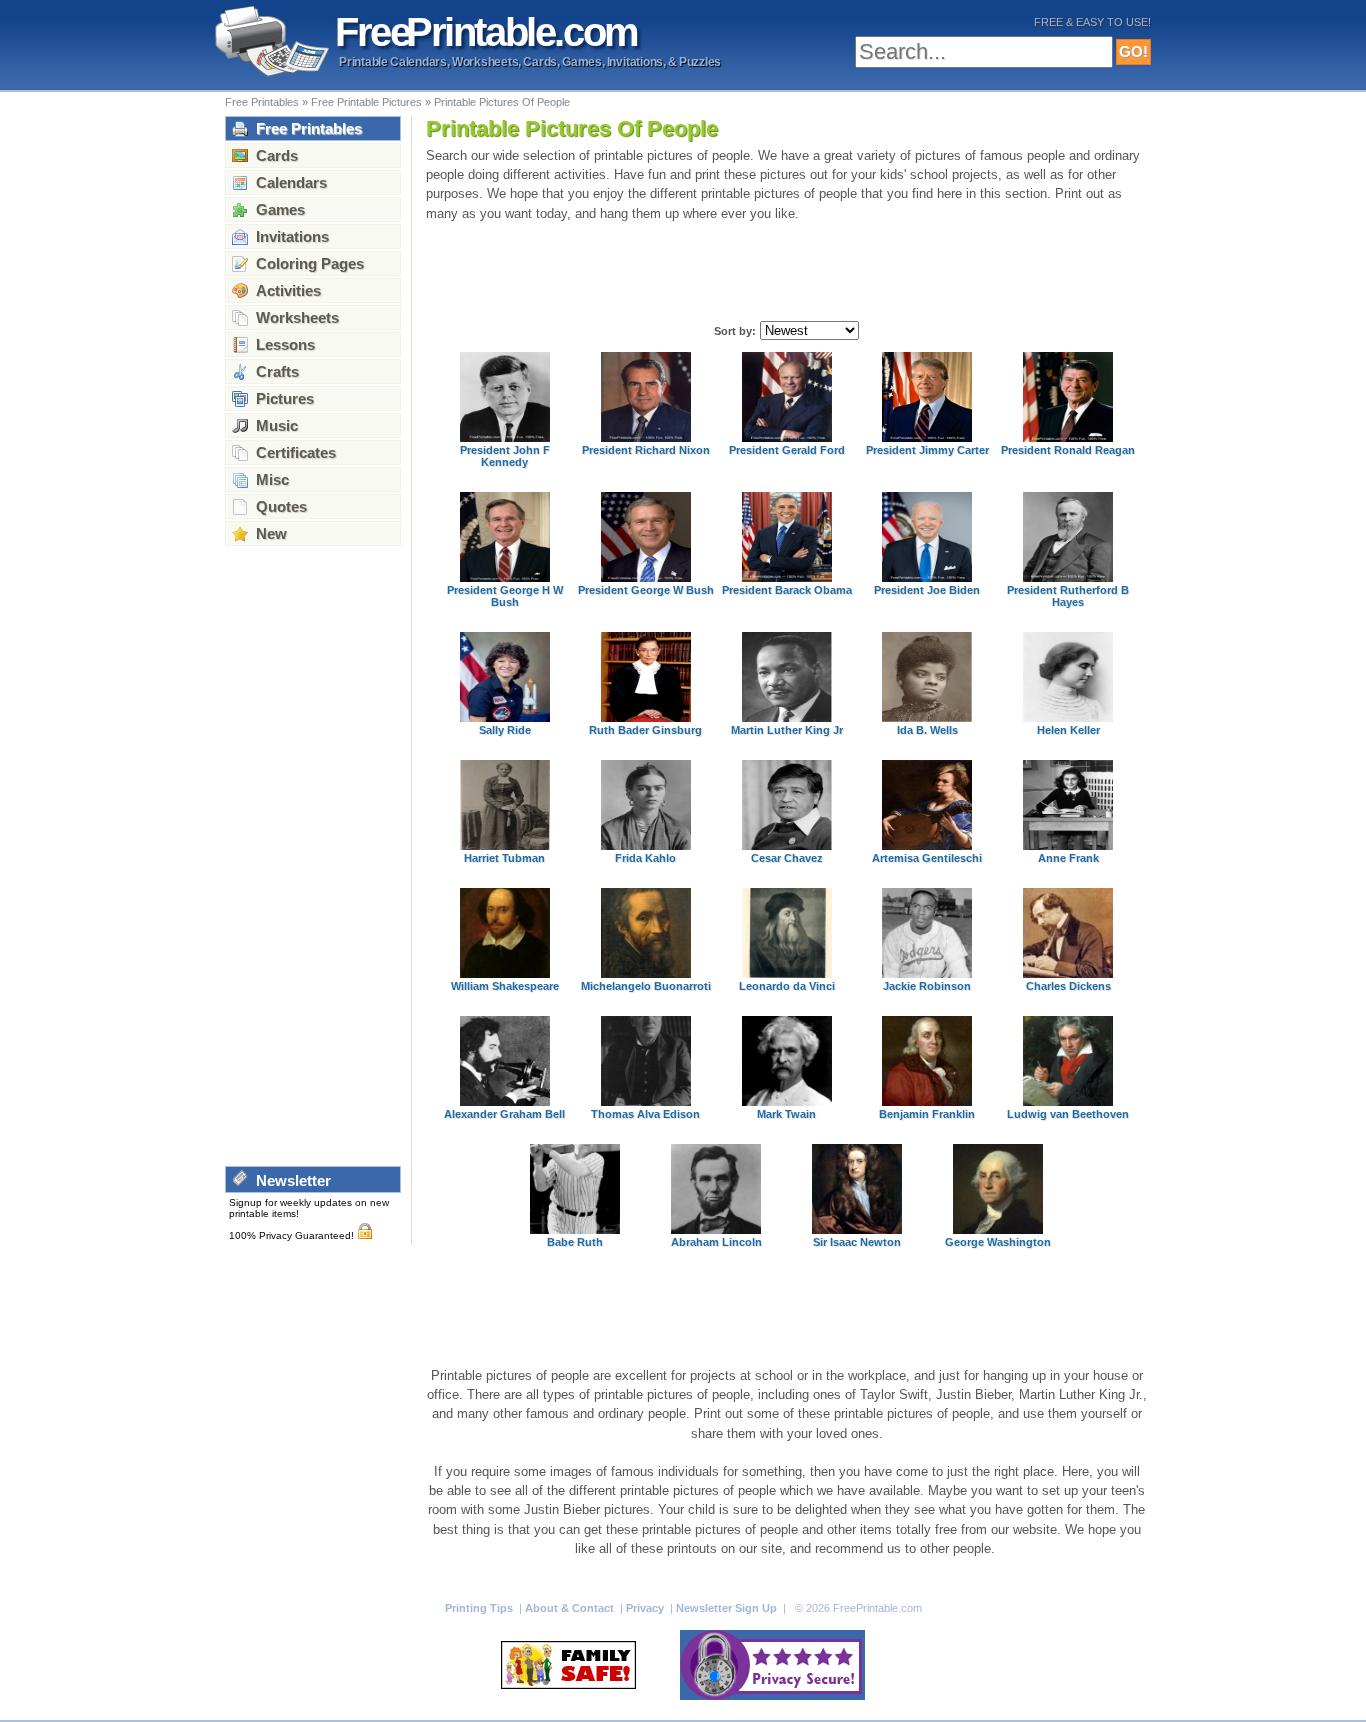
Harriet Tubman (504, 858)
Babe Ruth (575, 1242)
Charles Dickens (1068, 986)
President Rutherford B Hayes (1068, 596)
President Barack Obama (787, 590)
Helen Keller (1068, 730)
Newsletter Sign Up (728, 1608)
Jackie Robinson (927, 986)
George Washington (998, 1242)
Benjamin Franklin (927, 1114)
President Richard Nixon (646, 450)
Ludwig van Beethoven (1068, 1114)
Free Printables (262, 102)
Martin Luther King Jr (787, 730)
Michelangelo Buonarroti (646, 986)
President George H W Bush (505, 596)
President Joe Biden (927, 590)
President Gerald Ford (787, 450)
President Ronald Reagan (1068, 450)
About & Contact (571, 1608)
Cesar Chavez (787, 858)
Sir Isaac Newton (857, 1242)
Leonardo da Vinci (787, 986)
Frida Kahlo (645, 858)
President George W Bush (646, 590)
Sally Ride (505, 730)
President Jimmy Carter (927, 450)
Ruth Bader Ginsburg (645, 730)
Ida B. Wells (927, 730)
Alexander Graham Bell (504, 1114)
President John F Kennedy (505, 456)
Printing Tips (480, 1608)
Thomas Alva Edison (645, 1114)
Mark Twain (786, 1114)
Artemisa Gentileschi (927, 858)
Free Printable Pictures (366, 102)
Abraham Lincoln (716, 1242)
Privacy (646, 1608)
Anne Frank (1068, 858)
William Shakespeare (505, 986)
